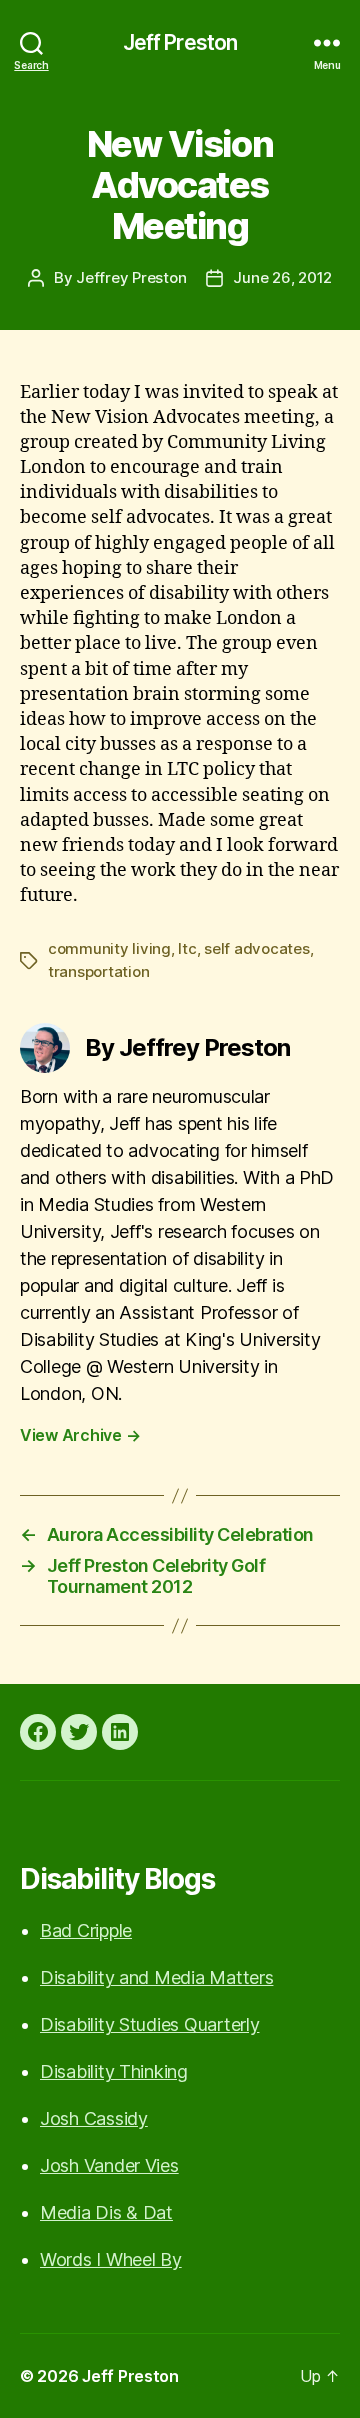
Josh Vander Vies (109, 2165)
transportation (98, 971)
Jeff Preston (180, 42)
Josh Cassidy (94, 2118)
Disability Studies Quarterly (149, 2024)
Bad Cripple (86, 1930)
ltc (187, 948)
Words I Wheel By (111, 2259)
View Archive (80, 1435)
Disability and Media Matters (156, 1977)
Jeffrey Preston (131, 277)
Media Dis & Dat (106, 2212)
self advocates (256, 948)
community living (109, 948)
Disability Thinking (114, 2071)
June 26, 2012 (282, 277)
